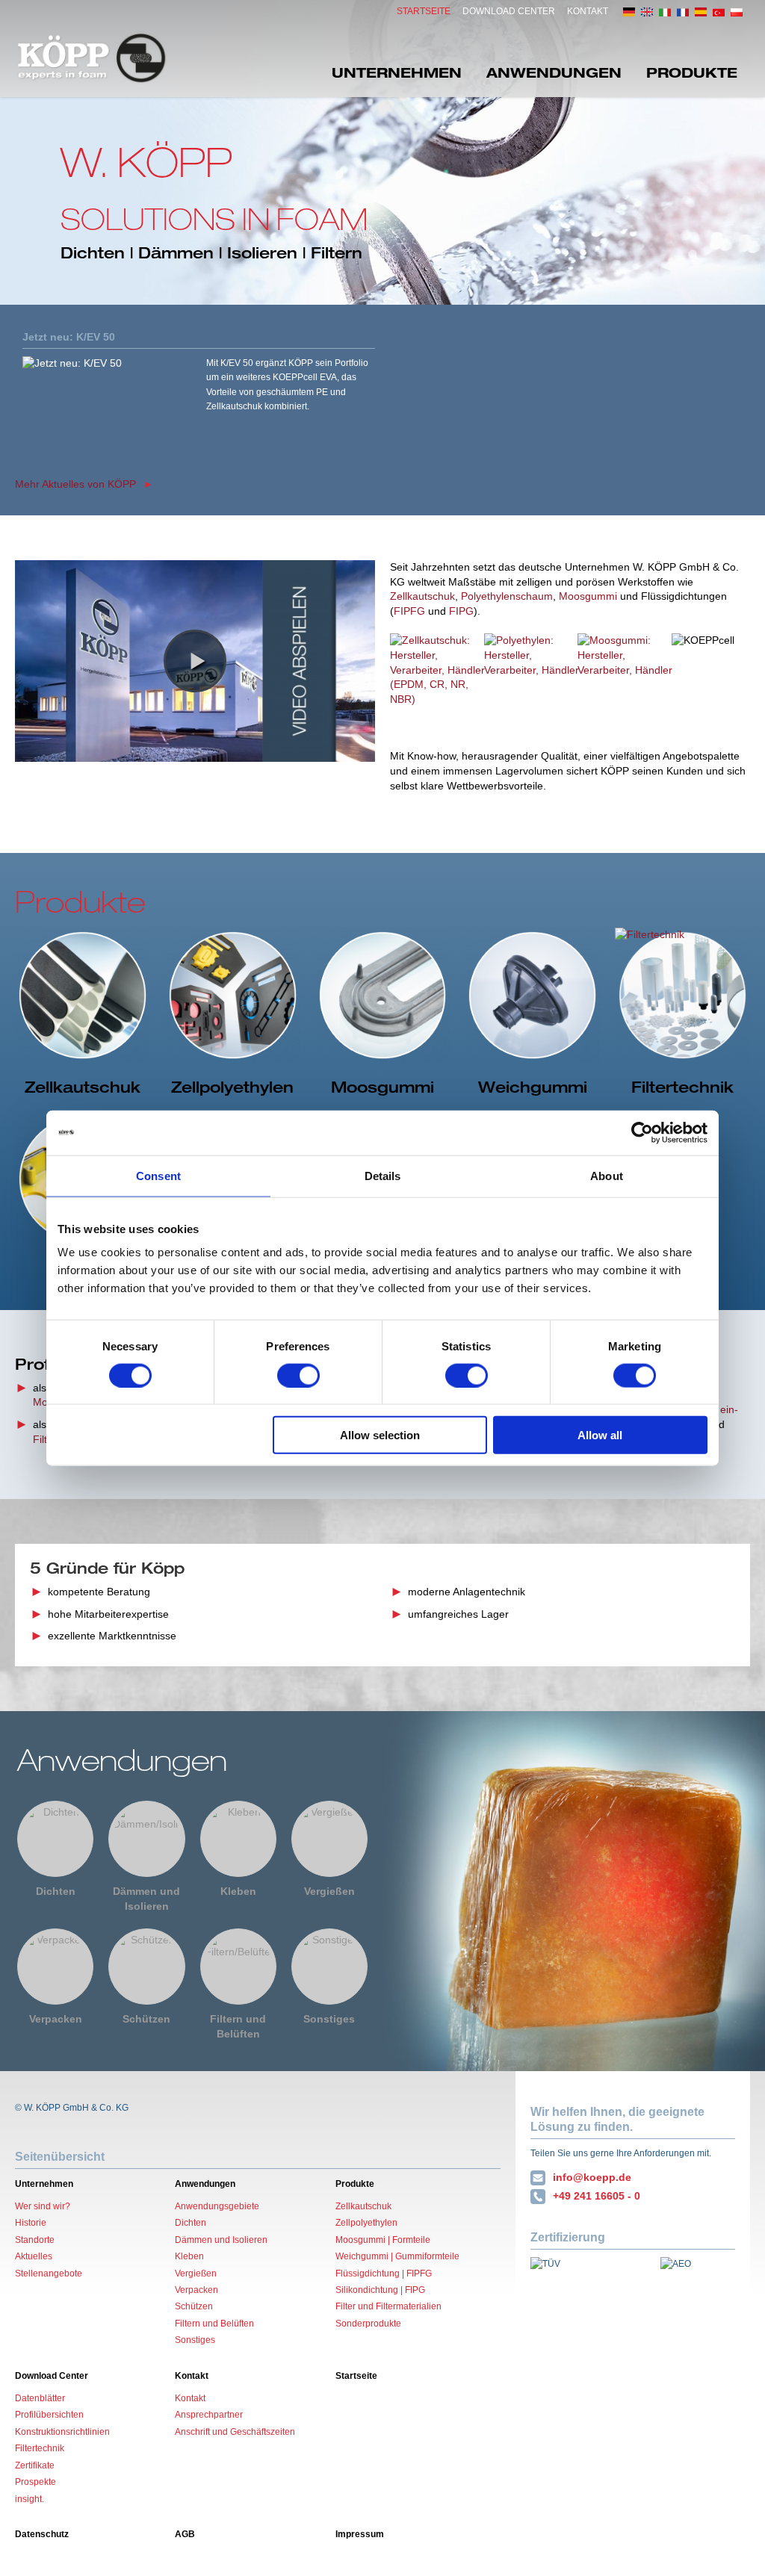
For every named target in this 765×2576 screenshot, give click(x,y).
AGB (185, 2534)
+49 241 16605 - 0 (597, 2196)
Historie (31, 2223)
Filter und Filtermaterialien (388, 2306)
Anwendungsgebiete (217, 2206)
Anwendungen (554, 72)
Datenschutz (42, 2534)
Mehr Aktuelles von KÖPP (75, 484)
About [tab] (607, 1175)
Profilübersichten (49, 2415)
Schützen (146, 2019)
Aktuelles (34, 2256)
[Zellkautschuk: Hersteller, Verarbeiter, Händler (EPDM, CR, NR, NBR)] (440, 684)
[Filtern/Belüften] (238, 1967)
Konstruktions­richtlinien (62, 2432)
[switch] (298, 1375)
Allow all (600, 1435)
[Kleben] (238, 1839)
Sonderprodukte (368, 2324)
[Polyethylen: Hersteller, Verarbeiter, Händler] (535, 684)
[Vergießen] (329, 1839)
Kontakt (588, 11)
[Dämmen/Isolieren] (146, 1839)
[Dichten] (55, 1839)
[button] (195, 661)
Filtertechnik (40, 2448)
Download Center (509, 11)
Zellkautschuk (422, 596)
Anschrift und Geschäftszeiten (235, 2432)
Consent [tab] (158, 1175)
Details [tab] (383, 1175)
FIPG (461, 611)
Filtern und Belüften (238, 2026)
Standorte (35, 2240)
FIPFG (409, 611)
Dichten (56, 1891)
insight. (30, 2499)
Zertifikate (35, 2465)
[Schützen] (146, 1967)
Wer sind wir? (43, 2206)
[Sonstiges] (329, 1967)
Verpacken (56, 2019)
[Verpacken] (55, 1967)
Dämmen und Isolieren (146, 1899)
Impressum (360, 2534)
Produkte (692, 72)
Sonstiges (329, 2019)
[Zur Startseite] (92, 58)
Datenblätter (40, 2398)
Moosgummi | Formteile (383, 2240)
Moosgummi (588, 596)
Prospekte (35, 2482)
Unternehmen (397, 72)
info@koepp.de (592, 2177)
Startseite (424, 11)
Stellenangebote (49, 2274)
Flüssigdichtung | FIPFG (384, 2274)
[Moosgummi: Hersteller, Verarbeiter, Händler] (628, 684)
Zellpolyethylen (366, 2223)
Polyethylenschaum (507, 596)
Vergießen (329, 1891)
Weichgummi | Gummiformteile (397, 2256)
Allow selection (380, 1435)
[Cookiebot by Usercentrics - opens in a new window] (642, 1132)
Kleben (238, 1891)
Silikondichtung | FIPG (380, 2290)
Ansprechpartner (209, 2415)
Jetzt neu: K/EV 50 (69, 337)
